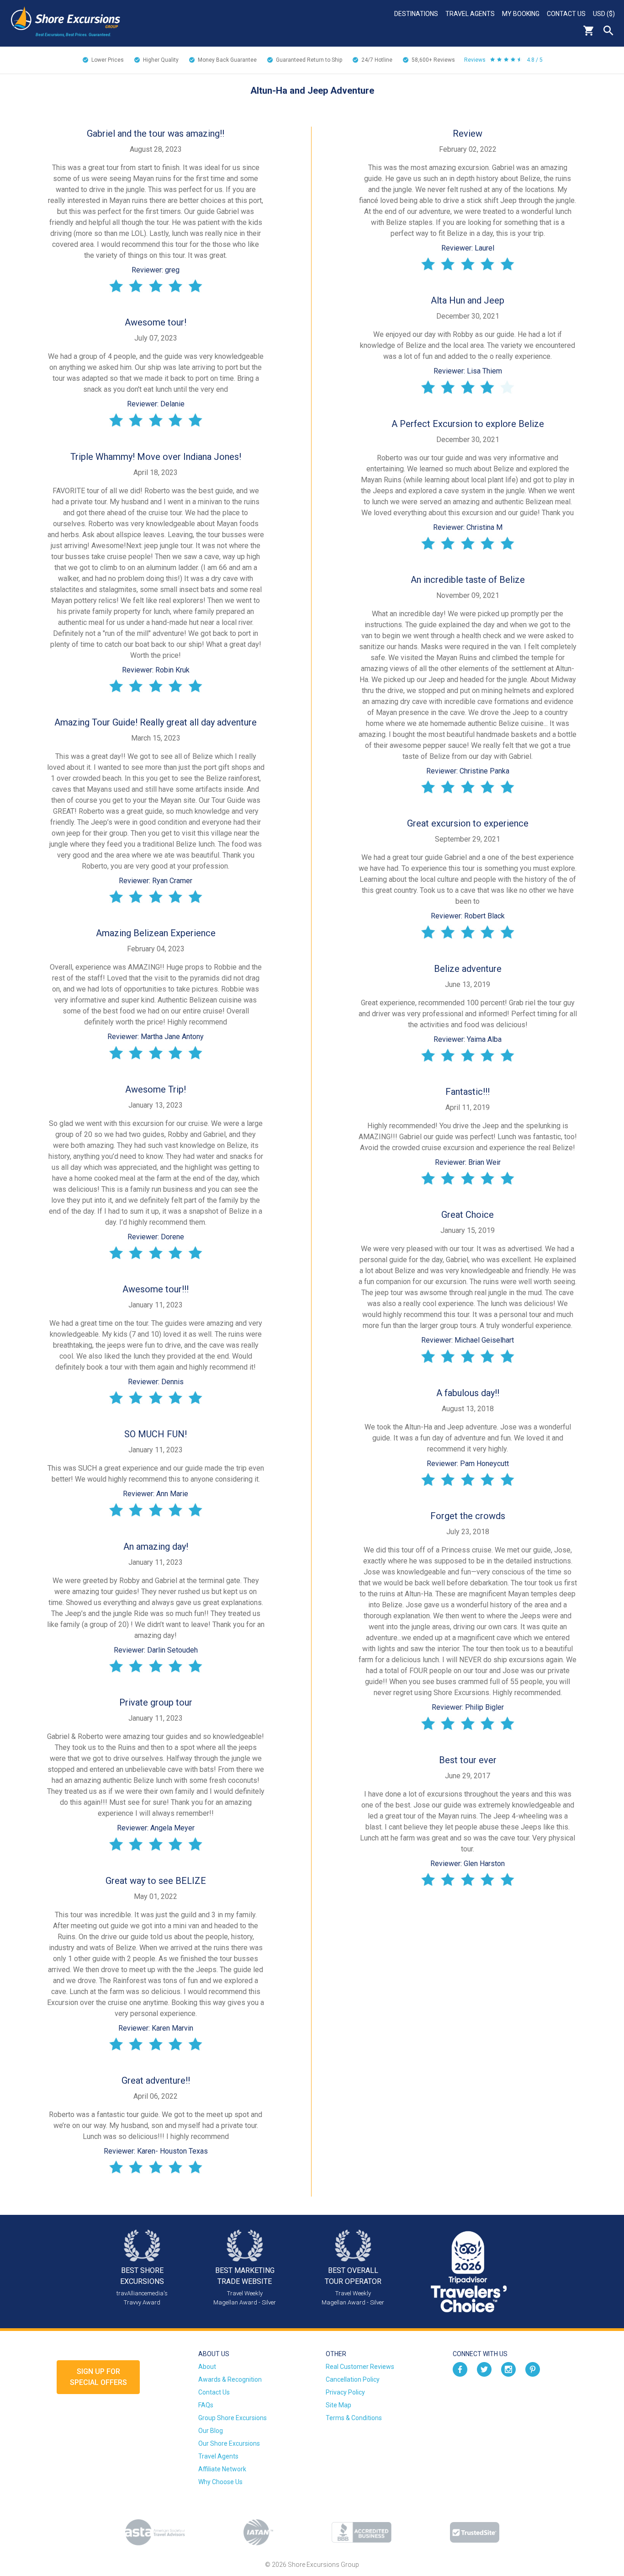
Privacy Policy (345, 2392)
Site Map (338, 2405)
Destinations (416, 14)
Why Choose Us (220, 2482)
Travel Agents (470, 14)
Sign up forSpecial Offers (98, 2377)
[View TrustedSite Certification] (475, 2532)
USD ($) (604, 14)
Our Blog (211, 2431)
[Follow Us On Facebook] (460, 2368)
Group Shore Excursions (233, 2418)
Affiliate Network (222, 2469)
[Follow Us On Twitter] (484, 2368)
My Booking (521, 14)
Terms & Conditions (354, 2418)
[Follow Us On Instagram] (508, 2368)
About (207, 2367)
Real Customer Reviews (360, 2367)
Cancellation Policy (353, 2379)
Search (608, 31)
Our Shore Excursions (229, 2443)
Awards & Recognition (230, 2379)
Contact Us (566, 14)
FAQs (206, 2405)
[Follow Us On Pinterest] (533, 2368)
